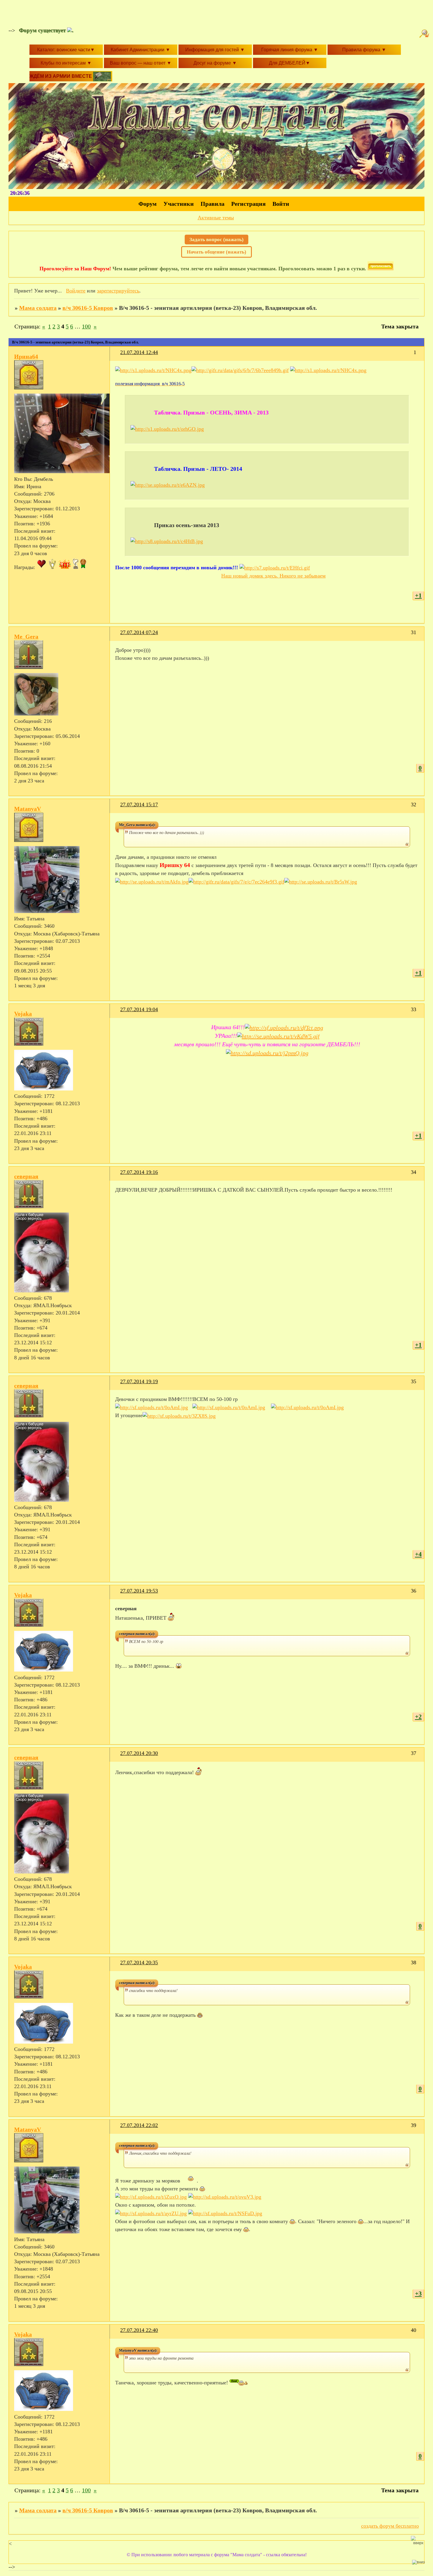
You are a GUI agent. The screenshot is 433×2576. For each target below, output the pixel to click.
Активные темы (216, 218)
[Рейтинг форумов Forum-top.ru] (381, 269)
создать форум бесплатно (390, 2526)
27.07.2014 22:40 (139, 2330)
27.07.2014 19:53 (139, 1591)
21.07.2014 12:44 (139, 352)
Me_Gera (26, 636)
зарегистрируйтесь (118, 291)
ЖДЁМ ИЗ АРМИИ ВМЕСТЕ (61, 76)
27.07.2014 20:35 (139, 1963)
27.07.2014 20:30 (139, 1753)
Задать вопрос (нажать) (216, 240)
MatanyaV (28, 809)
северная (26, 1176)
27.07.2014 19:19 (139, 1381)
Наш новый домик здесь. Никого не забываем (273, 576)
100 (86, 326)
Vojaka (23, 1014)
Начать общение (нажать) (216, 252)
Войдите (76, 291)
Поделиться (118, 356)
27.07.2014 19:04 (139, 1009)
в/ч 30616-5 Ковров (88, 308)
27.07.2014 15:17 (139, 805)
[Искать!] (425, 34)
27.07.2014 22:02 (139, 2125)
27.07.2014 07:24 (139, 632)
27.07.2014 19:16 (139, 1172)
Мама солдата (38, 308)
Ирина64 (26, 356)
